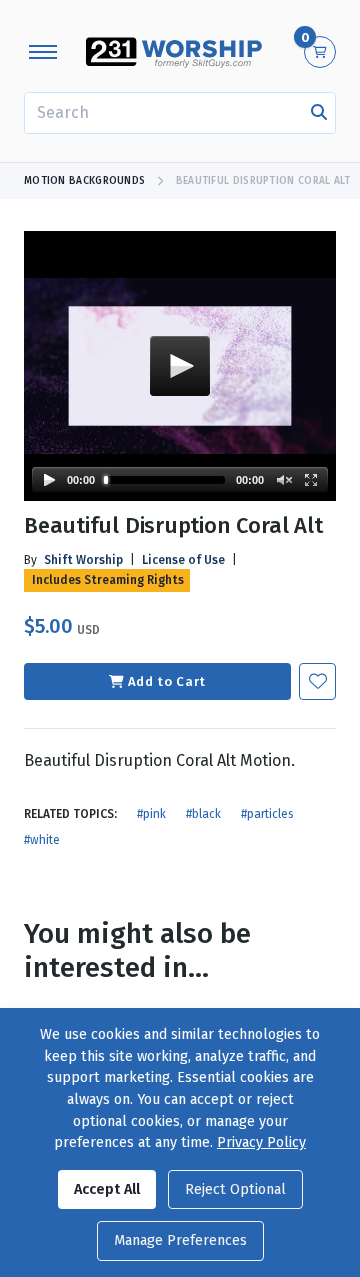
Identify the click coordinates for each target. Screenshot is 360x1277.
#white (42, 840)
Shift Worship (83, 560)
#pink (151, 814)
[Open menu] (43, 52)
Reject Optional (235, 1189)
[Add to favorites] (317, 681)
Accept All (107, 1189)
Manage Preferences (180, 1240)
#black (203, 814)
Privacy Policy (261, 1142)
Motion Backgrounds (84, 181)
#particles (267, 814)
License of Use (183, 560)
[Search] (319, 113)
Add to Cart (167, 681)
